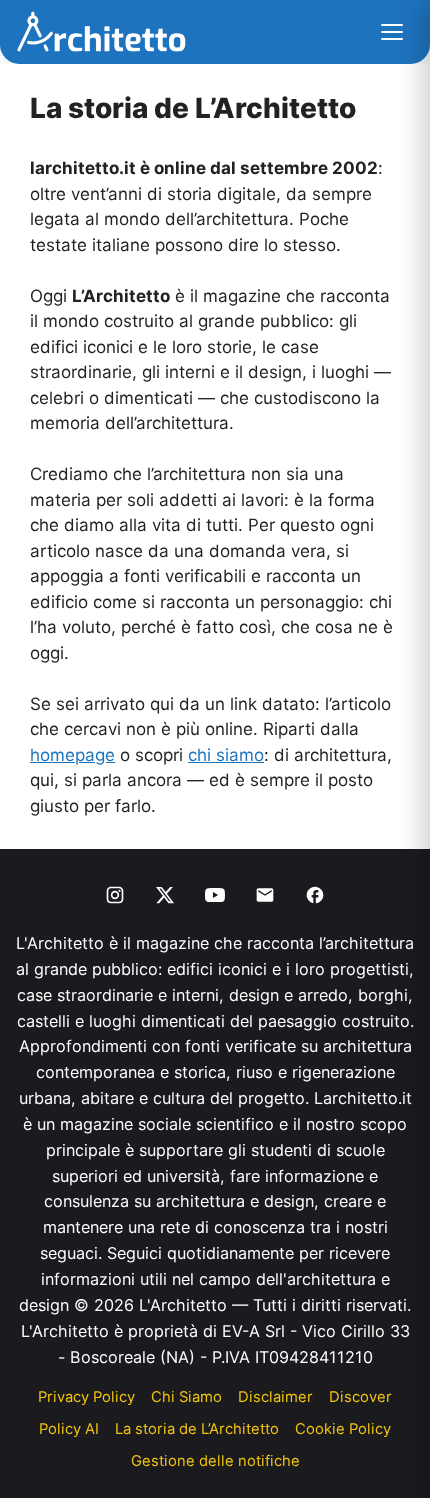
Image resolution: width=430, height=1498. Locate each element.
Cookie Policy (343, 1429)
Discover (360, 1397)
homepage (72, 755)
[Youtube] (215, 895)
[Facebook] (315, 895)
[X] (165, 895)
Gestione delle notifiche (215, 1461)
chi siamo (226, 755)
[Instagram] (115, 895)
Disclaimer (275, 1397)
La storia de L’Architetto (197, 1429)
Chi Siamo (186, 1397)
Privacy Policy (86, 1397)
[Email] (265, 895)
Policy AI (69, 1429)
